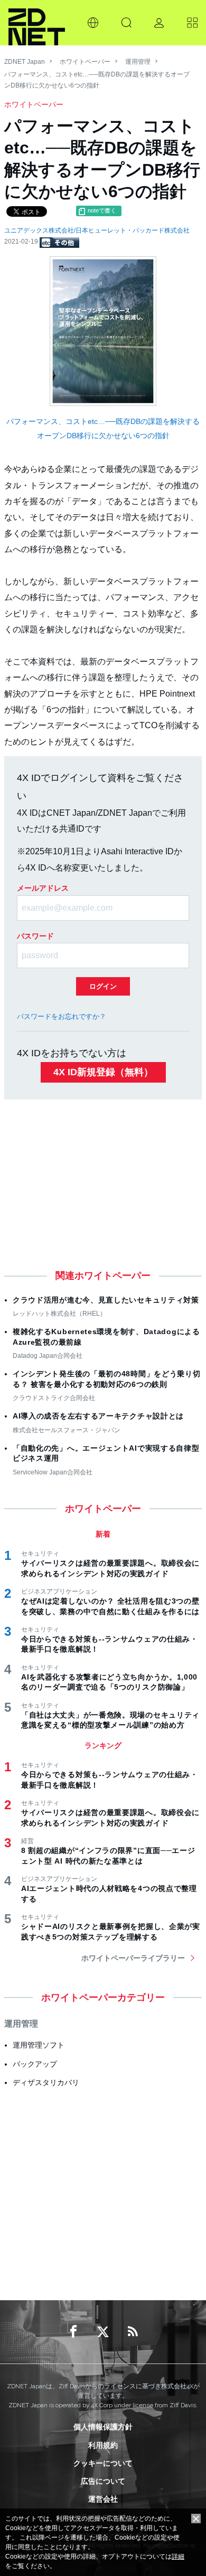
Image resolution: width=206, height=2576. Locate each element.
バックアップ (35, 2064)
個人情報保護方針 (103, 2427)
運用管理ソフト (39, 2045)
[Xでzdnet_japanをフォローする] (103, 2332)
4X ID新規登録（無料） (103, 1072)
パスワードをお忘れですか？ (62, 1016)
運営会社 (103, 2499)
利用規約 (103, 2445)
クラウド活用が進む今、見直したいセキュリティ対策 (106, 1300)
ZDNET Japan (25, 62)
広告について (103, 2481)
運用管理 (138, 62)
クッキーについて (103, 2463)
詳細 (178, 2556)
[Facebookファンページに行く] (73, 2332)
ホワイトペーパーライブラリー (133, 1958)
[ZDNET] (37, 23)
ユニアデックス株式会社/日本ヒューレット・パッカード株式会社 (97, 230)
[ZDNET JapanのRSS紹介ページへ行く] (133, 2332)
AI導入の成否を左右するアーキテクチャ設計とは (98, 1416)
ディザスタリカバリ (46, 2082)
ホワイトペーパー (85, 62)
